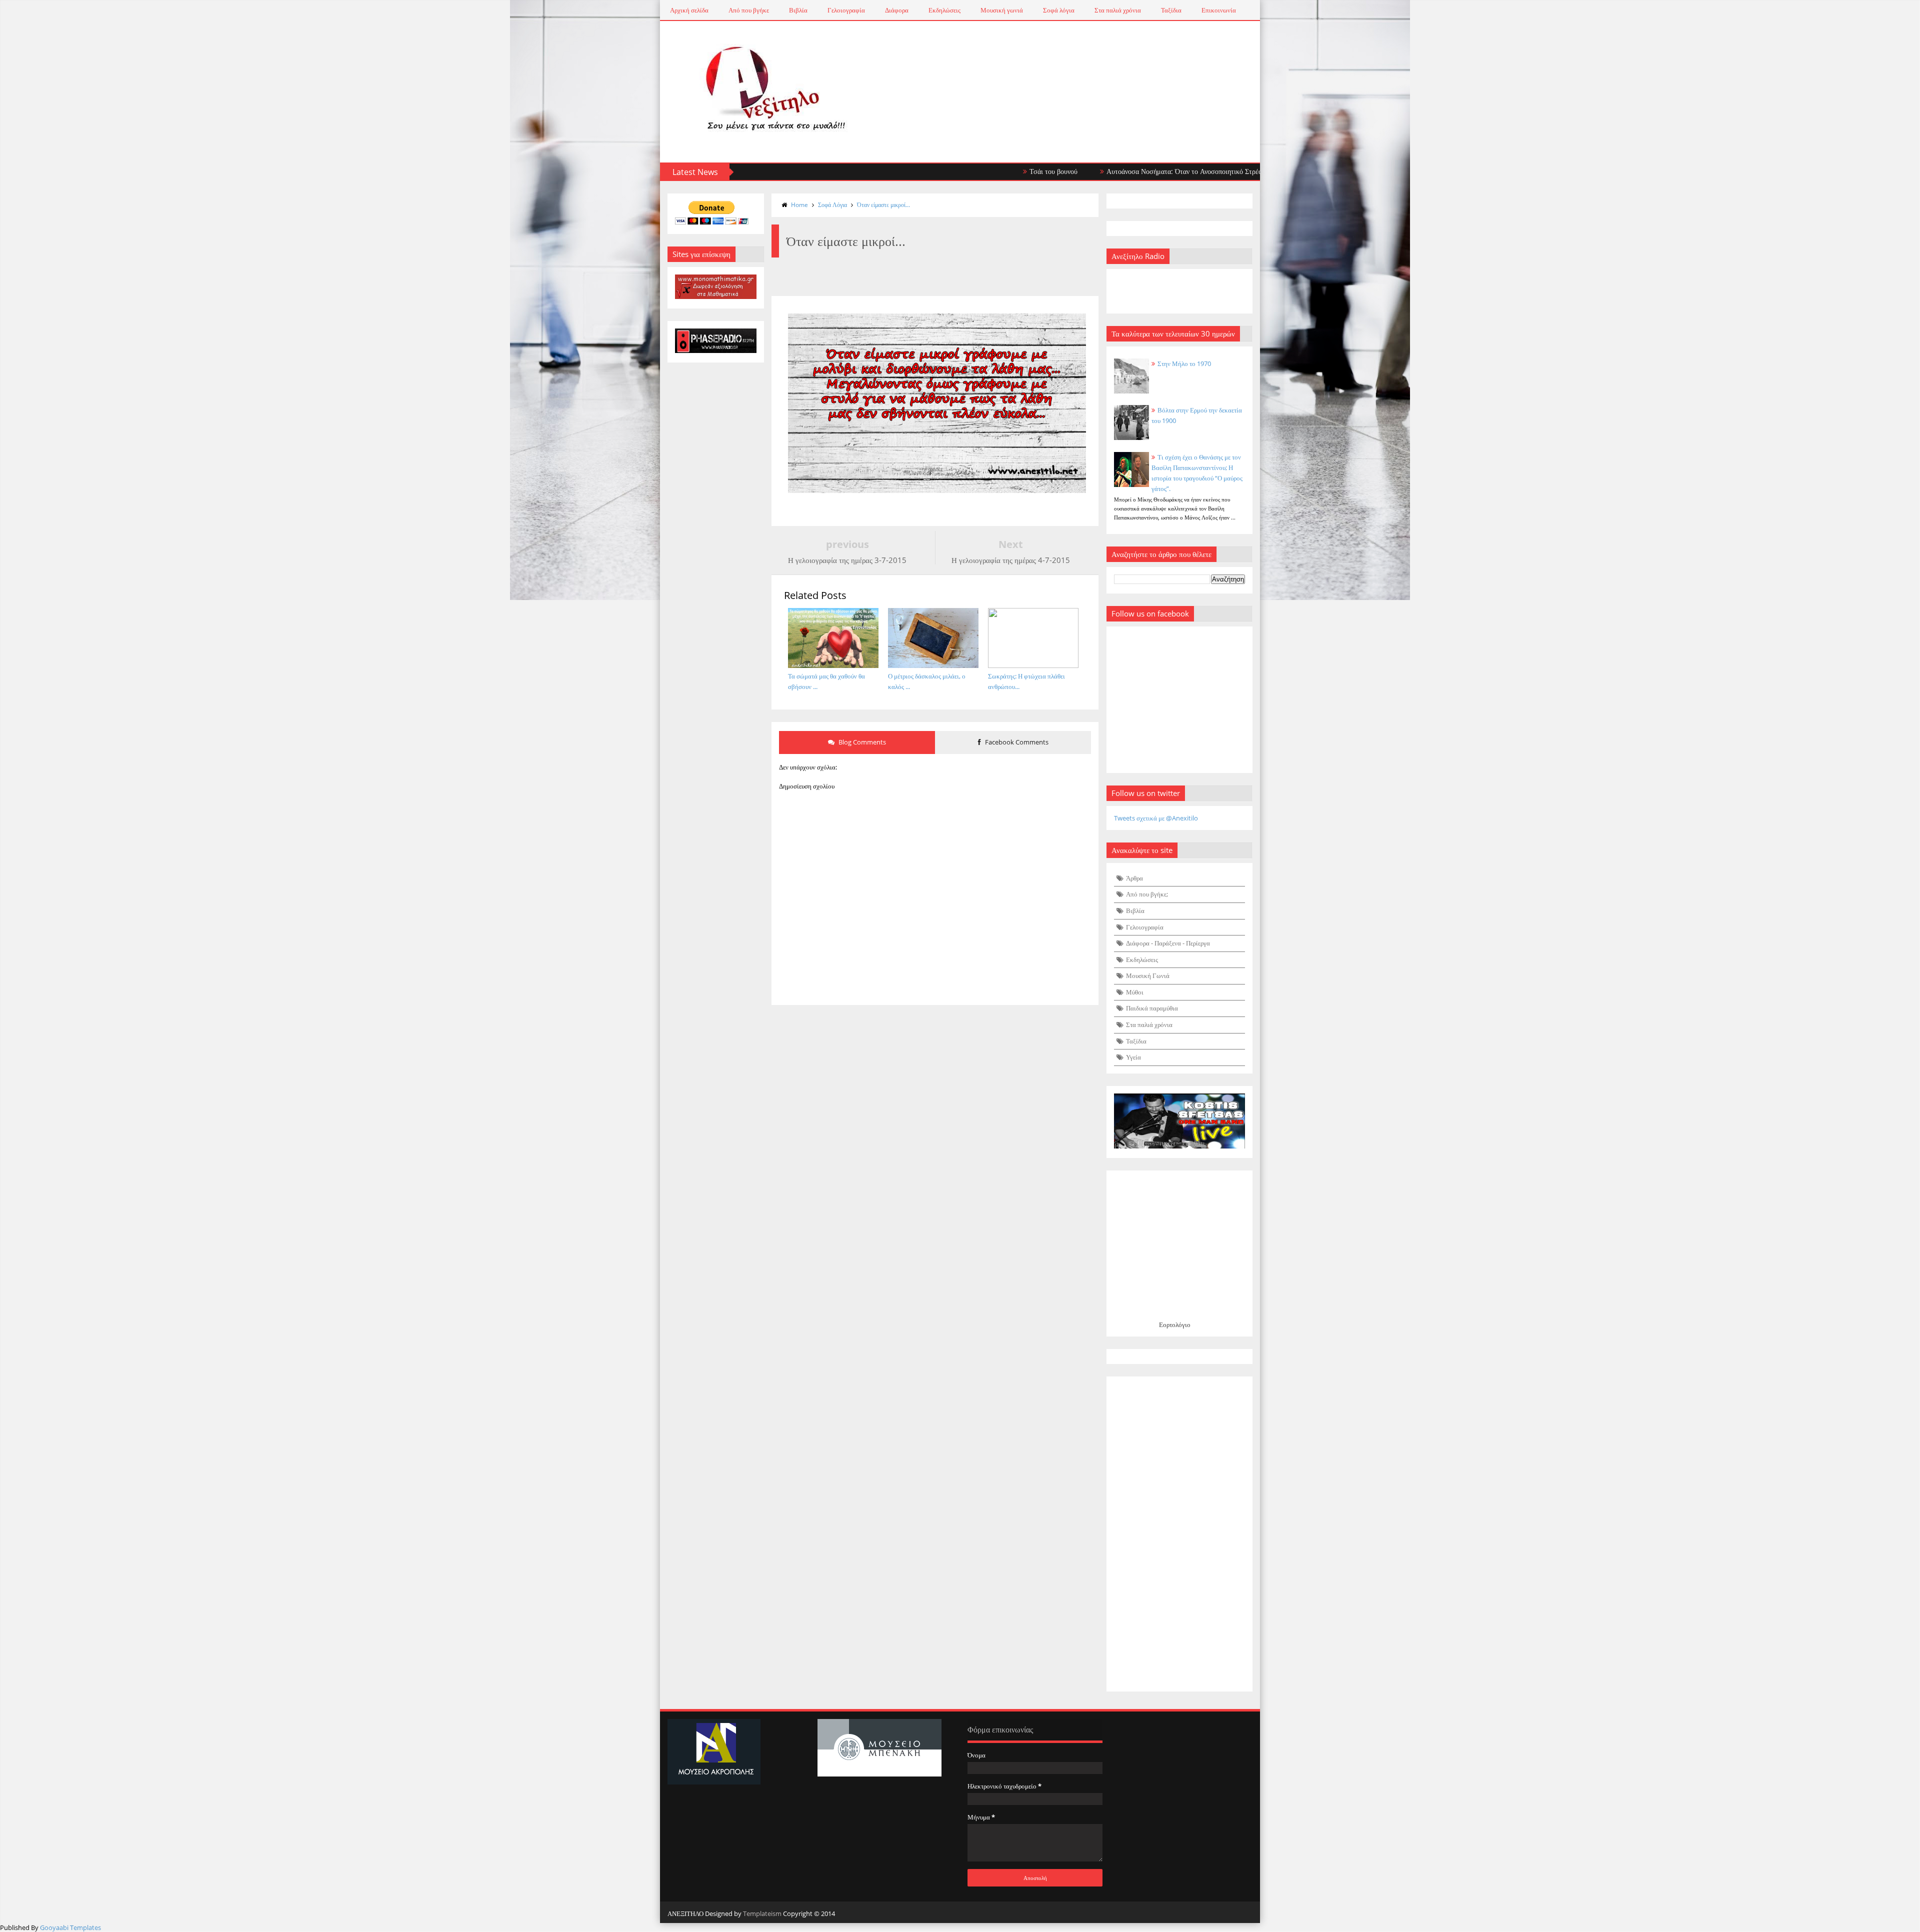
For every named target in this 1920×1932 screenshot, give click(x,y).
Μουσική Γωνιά (1148, 975)
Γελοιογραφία (846, 10)
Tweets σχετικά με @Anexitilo (1156, 818)
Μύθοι (1135, 992)
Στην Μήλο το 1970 (1184, 363)
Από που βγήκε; (1147, 894)
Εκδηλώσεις (944, 10)
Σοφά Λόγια (832, 205)
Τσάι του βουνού (965, 171)
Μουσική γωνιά (1002, 10)
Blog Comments (861, 742)
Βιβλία (798, 10)
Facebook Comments (1016, 742)
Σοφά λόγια (1059, 10)
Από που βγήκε (749, 10)
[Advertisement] (1180, 1534)
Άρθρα (1134, 878)
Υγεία (1133, 1057)
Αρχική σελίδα (689, 10)
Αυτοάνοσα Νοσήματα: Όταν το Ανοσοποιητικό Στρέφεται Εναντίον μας (1122, 171)
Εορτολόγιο (1175, 1324)
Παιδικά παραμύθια (1152, 1008)
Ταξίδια (1171, 10)
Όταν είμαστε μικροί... (883, 205)
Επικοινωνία (1219, 10)
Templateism (762, 1913)
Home (799, 205)
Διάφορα (897, 10)
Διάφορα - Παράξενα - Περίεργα (1168, 943)
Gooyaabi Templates (70, 1927)
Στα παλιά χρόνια (1118, 10)
